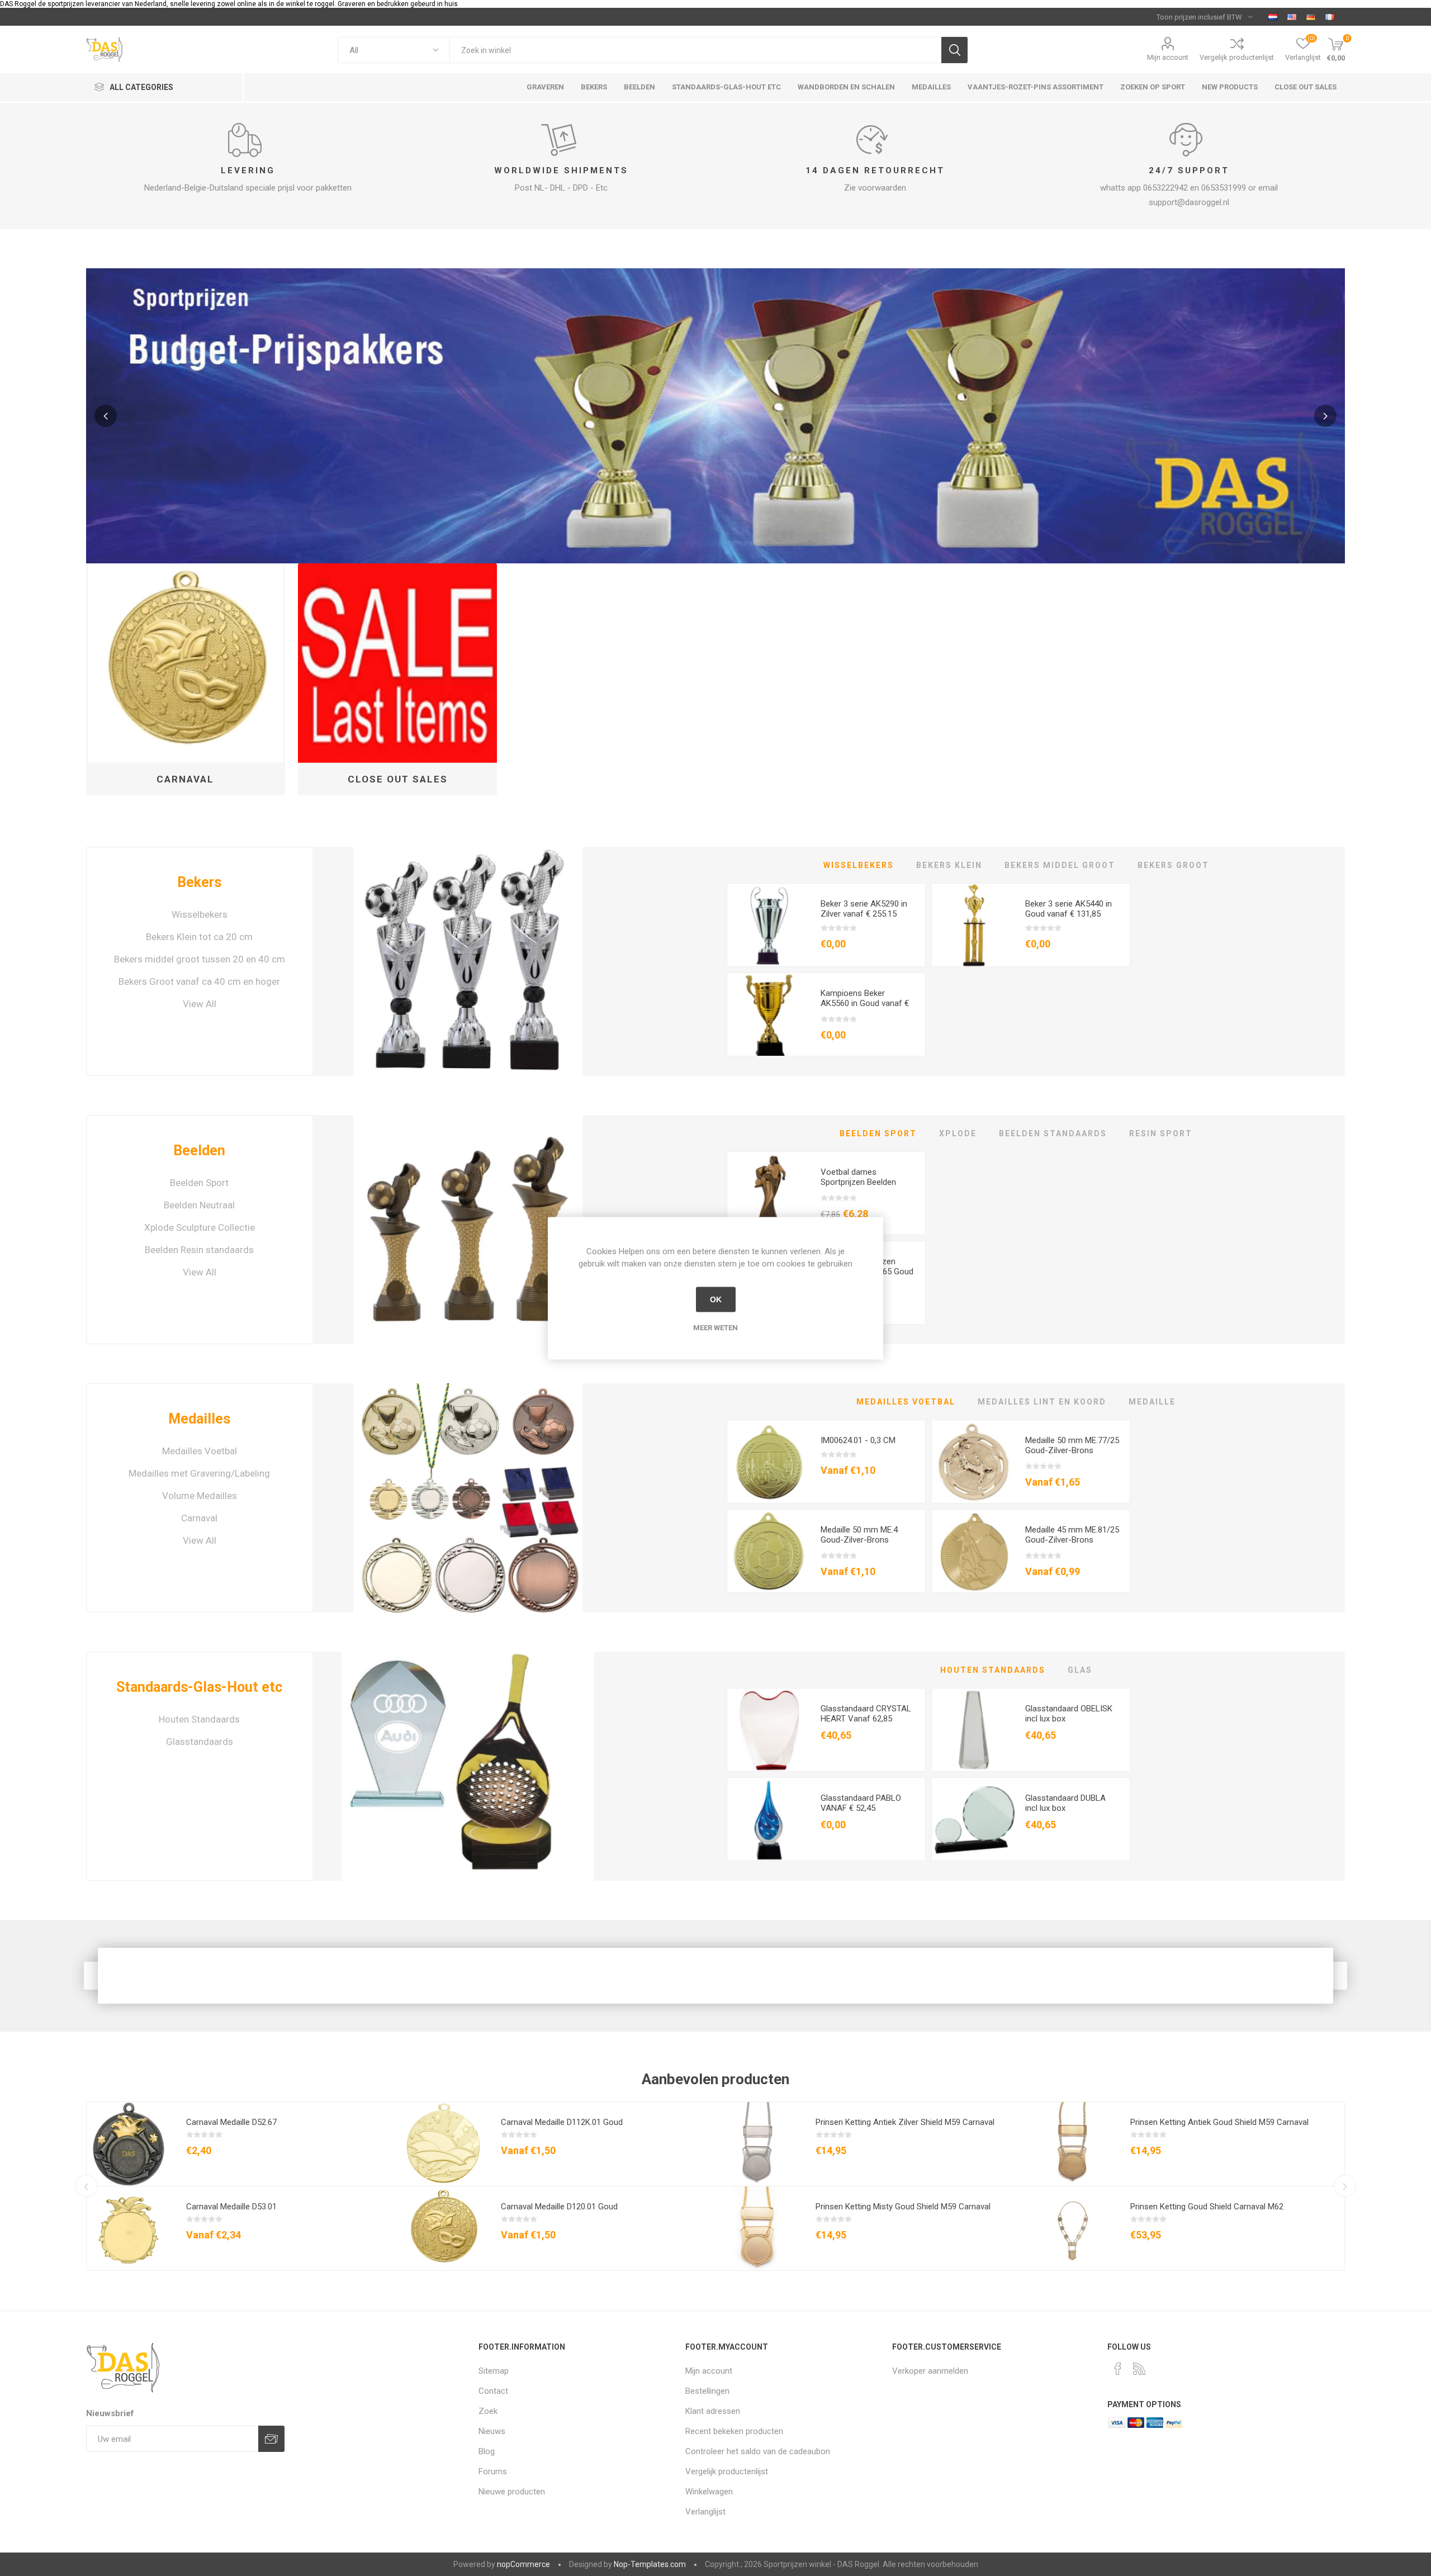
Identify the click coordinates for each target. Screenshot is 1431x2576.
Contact (493, 2391)
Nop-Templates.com (650, 2564)
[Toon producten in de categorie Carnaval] (186, 663)
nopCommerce (523, 2564)
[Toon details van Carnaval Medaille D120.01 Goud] (443, 2228)
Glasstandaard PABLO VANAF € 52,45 (861, 1803)
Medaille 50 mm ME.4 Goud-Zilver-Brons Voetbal (859, 1540)
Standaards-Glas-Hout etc (199, 1687)
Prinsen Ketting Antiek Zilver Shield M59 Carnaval (905, 2122)
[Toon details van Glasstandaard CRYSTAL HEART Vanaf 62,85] (769, 1730)
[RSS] (1139, 2369)
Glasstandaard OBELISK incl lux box (1069, 1714)
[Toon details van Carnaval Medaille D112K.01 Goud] (443, 2144)
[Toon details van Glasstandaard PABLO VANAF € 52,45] (769, 1820)
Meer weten (715, 1327)
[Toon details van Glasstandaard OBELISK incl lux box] (974, 1730)
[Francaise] (1330, 17)
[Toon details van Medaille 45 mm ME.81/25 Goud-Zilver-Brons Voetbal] (974, 1552)
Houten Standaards (199, 1719)
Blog (487, 2451)
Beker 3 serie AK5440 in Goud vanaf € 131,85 (1068, 909)
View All (200, 1004)
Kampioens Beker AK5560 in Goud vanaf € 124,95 (865, 1003)
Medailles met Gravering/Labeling (199, 1473)
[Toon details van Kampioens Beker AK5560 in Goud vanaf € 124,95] (769, 1015)
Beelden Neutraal (199, 1205)
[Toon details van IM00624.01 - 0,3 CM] (769, 1462)
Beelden (199, 1151)
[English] (1292, 17)
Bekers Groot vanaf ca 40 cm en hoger (199, 981)
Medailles (199, 1419)
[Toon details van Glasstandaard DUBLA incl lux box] (974, 1820)
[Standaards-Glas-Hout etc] (468, 1766)
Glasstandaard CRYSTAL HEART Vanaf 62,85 (866, 1714)
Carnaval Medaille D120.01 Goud (559, 2207)
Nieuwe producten (512, 2492)
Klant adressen (713, 2411)
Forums (493, 2471)
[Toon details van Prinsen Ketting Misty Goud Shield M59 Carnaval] (758, 2228)
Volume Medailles (200, 1496)
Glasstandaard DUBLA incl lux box (1065, 1803)
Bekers (199, 882)
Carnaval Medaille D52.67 (231, 2122)
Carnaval (185, 779)
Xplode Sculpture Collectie (200, 1227)
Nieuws (492, 2431)
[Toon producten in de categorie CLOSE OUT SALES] (398, 663)
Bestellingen (707, 2391)
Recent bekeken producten (734, 2431)
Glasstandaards (200, 1742)
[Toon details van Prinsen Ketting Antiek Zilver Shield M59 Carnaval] (758, 2144)
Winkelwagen (709, 2492)
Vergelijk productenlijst (1237, 57)
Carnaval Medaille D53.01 (231, 2207)
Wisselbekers (200, 914)
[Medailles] (468, 1498)
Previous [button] (106, 416)
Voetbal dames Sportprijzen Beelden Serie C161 (858, 1182)
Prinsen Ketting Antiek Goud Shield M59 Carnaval (1219, 2122)
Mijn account (1168, 57)
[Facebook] (1118, 2369)
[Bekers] (468, 961)
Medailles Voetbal (200, 1451)
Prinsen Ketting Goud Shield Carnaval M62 (1207, 2207)
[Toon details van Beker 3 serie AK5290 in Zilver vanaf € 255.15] (769, 926)
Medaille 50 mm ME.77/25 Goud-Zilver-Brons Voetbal (1072, 1450)
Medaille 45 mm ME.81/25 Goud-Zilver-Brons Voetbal (1072, 1540)
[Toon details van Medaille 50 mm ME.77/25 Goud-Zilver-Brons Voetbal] (974, 1462)
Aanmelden (271, 2439)
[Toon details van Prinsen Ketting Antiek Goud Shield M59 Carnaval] (1073, 2144)
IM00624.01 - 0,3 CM (858, 1440)
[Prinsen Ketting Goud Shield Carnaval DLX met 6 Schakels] (1073, 2228)
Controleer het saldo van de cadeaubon (758, 2451)
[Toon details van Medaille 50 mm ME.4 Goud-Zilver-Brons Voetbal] (769, 1552)
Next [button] (1325, 416)
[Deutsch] (1311, 17)
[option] (716, 416)
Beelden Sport (199, 1183)
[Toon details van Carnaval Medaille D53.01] (129, 2228)
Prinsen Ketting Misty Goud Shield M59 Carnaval (903, 2207)
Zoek (954, 50)
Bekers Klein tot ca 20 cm (199, 937)
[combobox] (695, 50)
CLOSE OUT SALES (398, 779)
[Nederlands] (1273, 17)
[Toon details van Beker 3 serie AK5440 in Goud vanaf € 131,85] (974, 926)
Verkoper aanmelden (930, 2371)
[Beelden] (468, 1230)
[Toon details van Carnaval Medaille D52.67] (129, 2144)
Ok (716, 1299)
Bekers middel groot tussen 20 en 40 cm (200, 959)
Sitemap (494, 2371)
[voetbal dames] (769, 1194)
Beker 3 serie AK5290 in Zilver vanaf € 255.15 (864, 909)
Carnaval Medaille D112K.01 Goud (562, 2122)
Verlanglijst (705, 2512)
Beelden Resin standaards (199, 1250)
